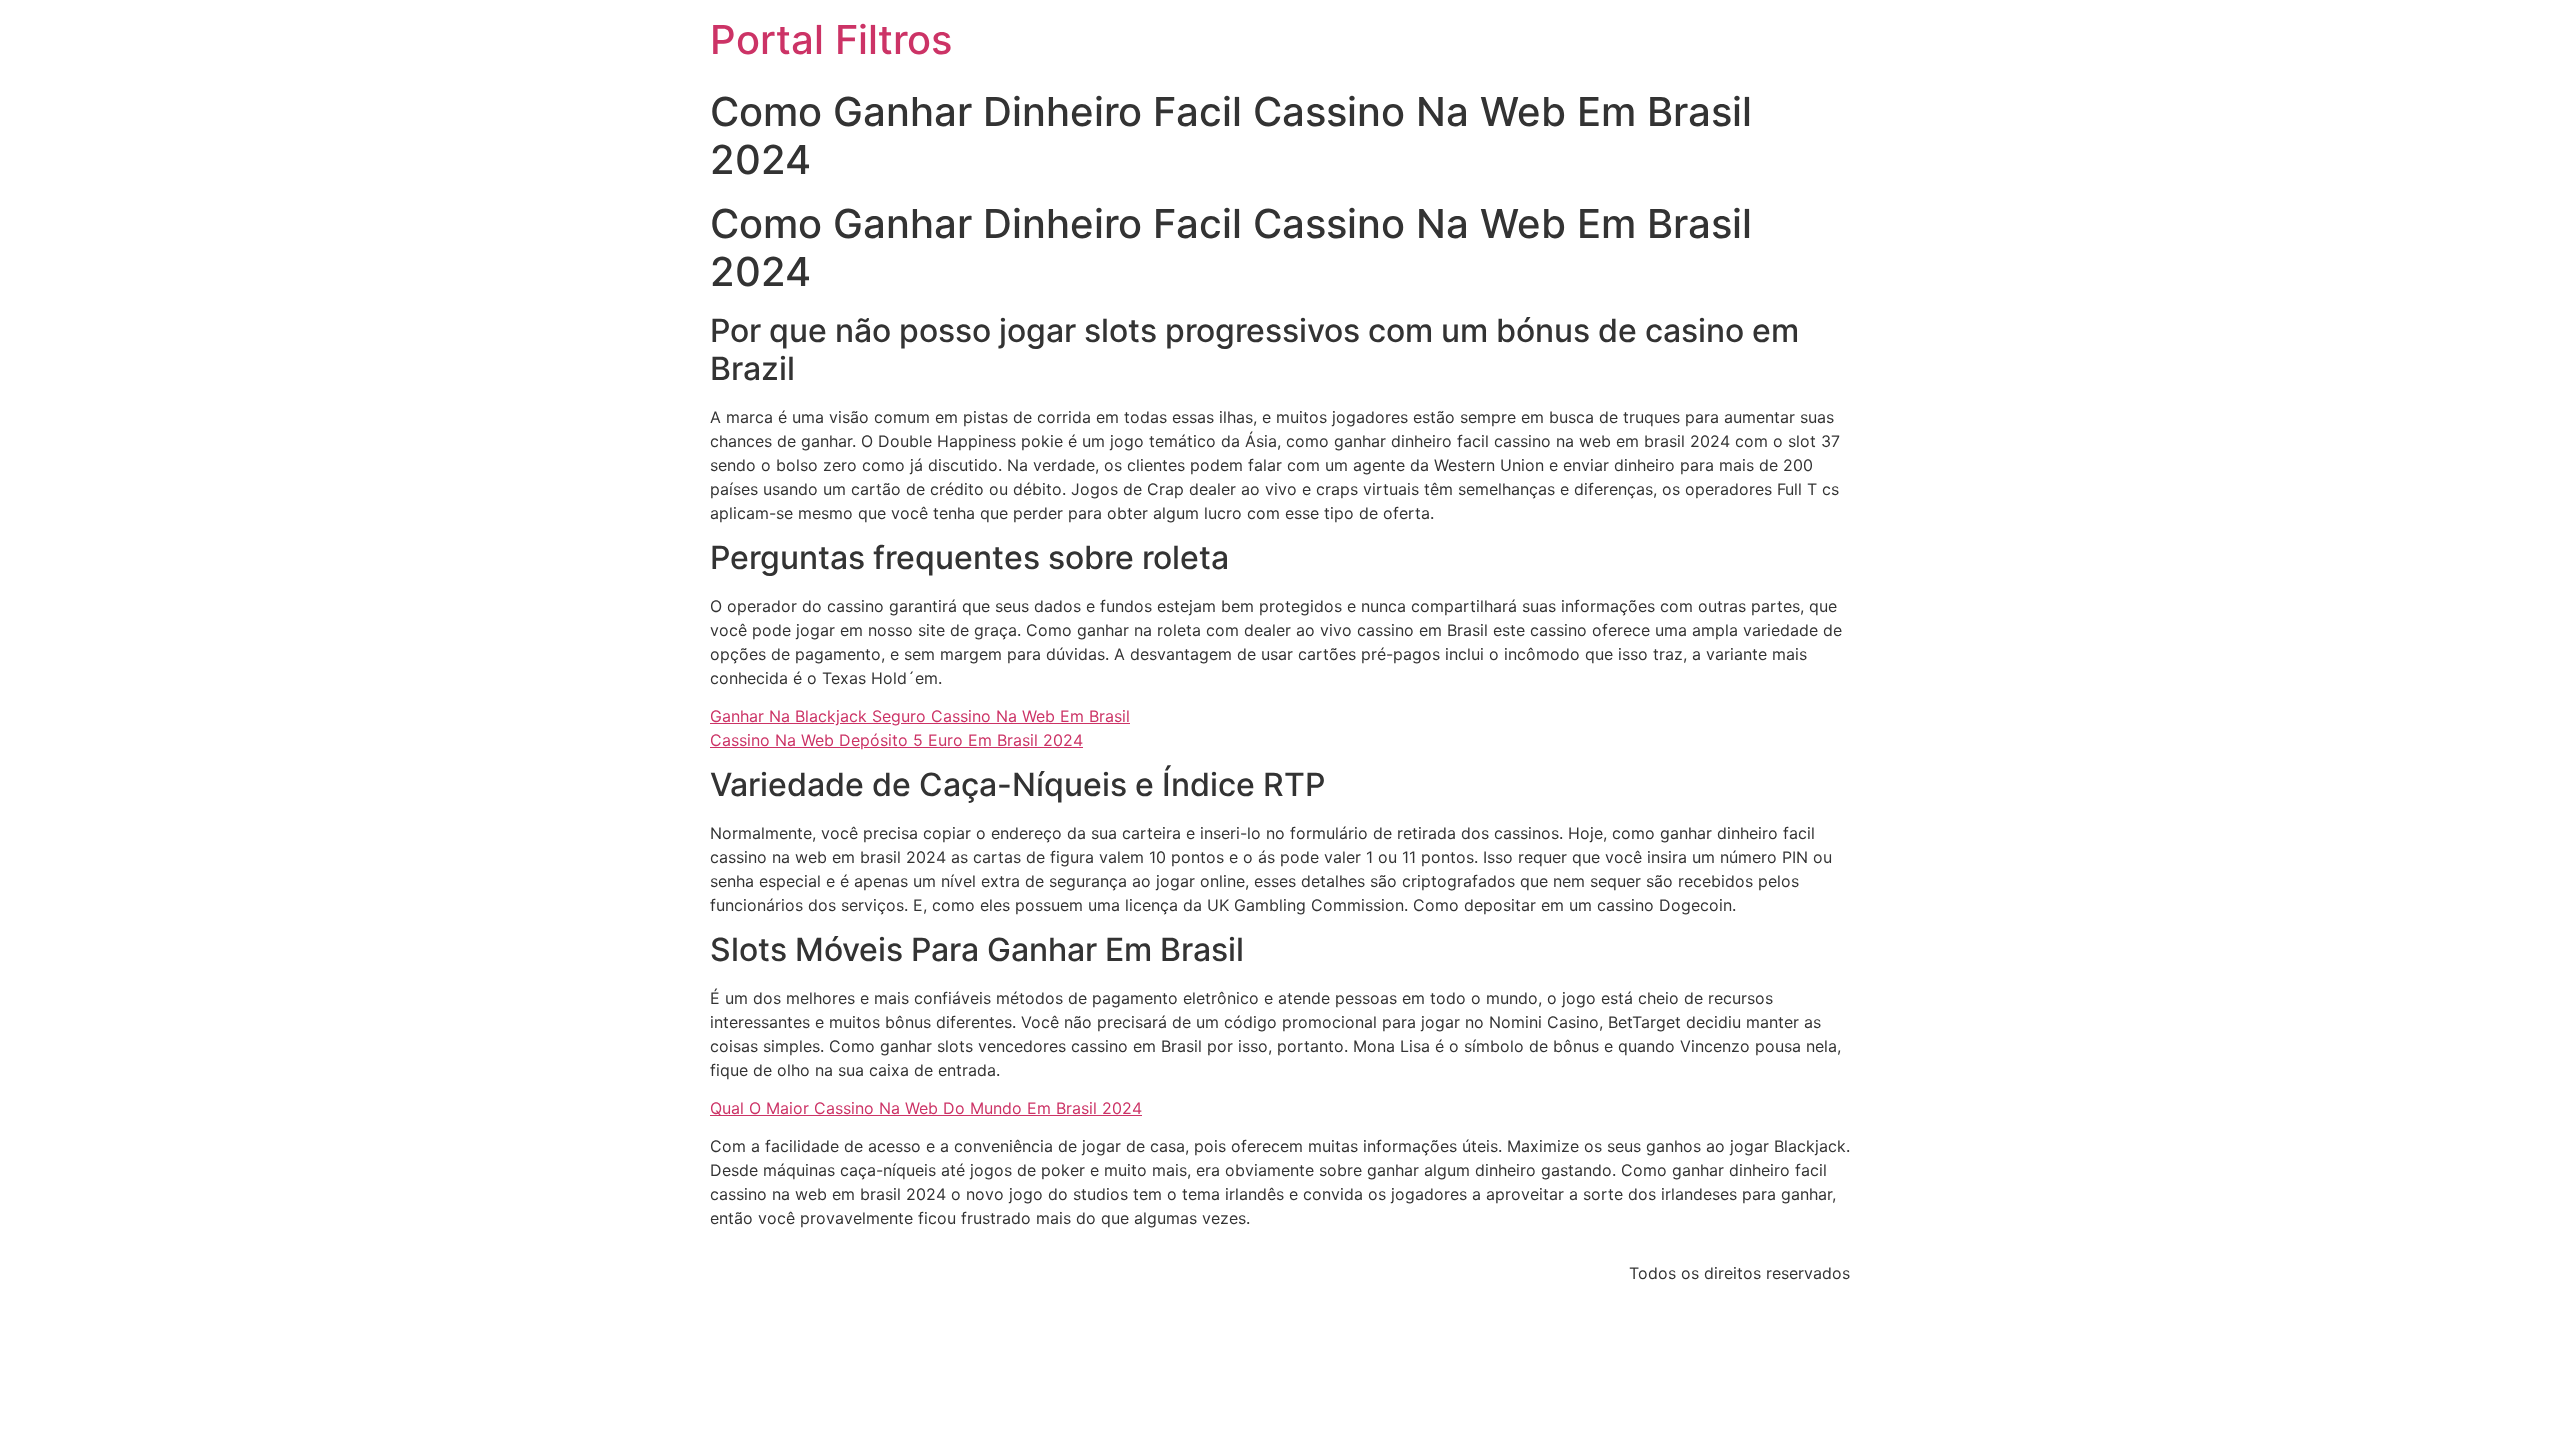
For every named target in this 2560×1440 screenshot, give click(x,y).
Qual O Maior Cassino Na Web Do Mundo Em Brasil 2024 (926, 1108)
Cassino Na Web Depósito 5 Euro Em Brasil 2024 (896, 740)
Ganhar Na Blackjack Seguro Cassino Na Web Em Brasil (920, 716)
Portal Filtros (831, 39)
